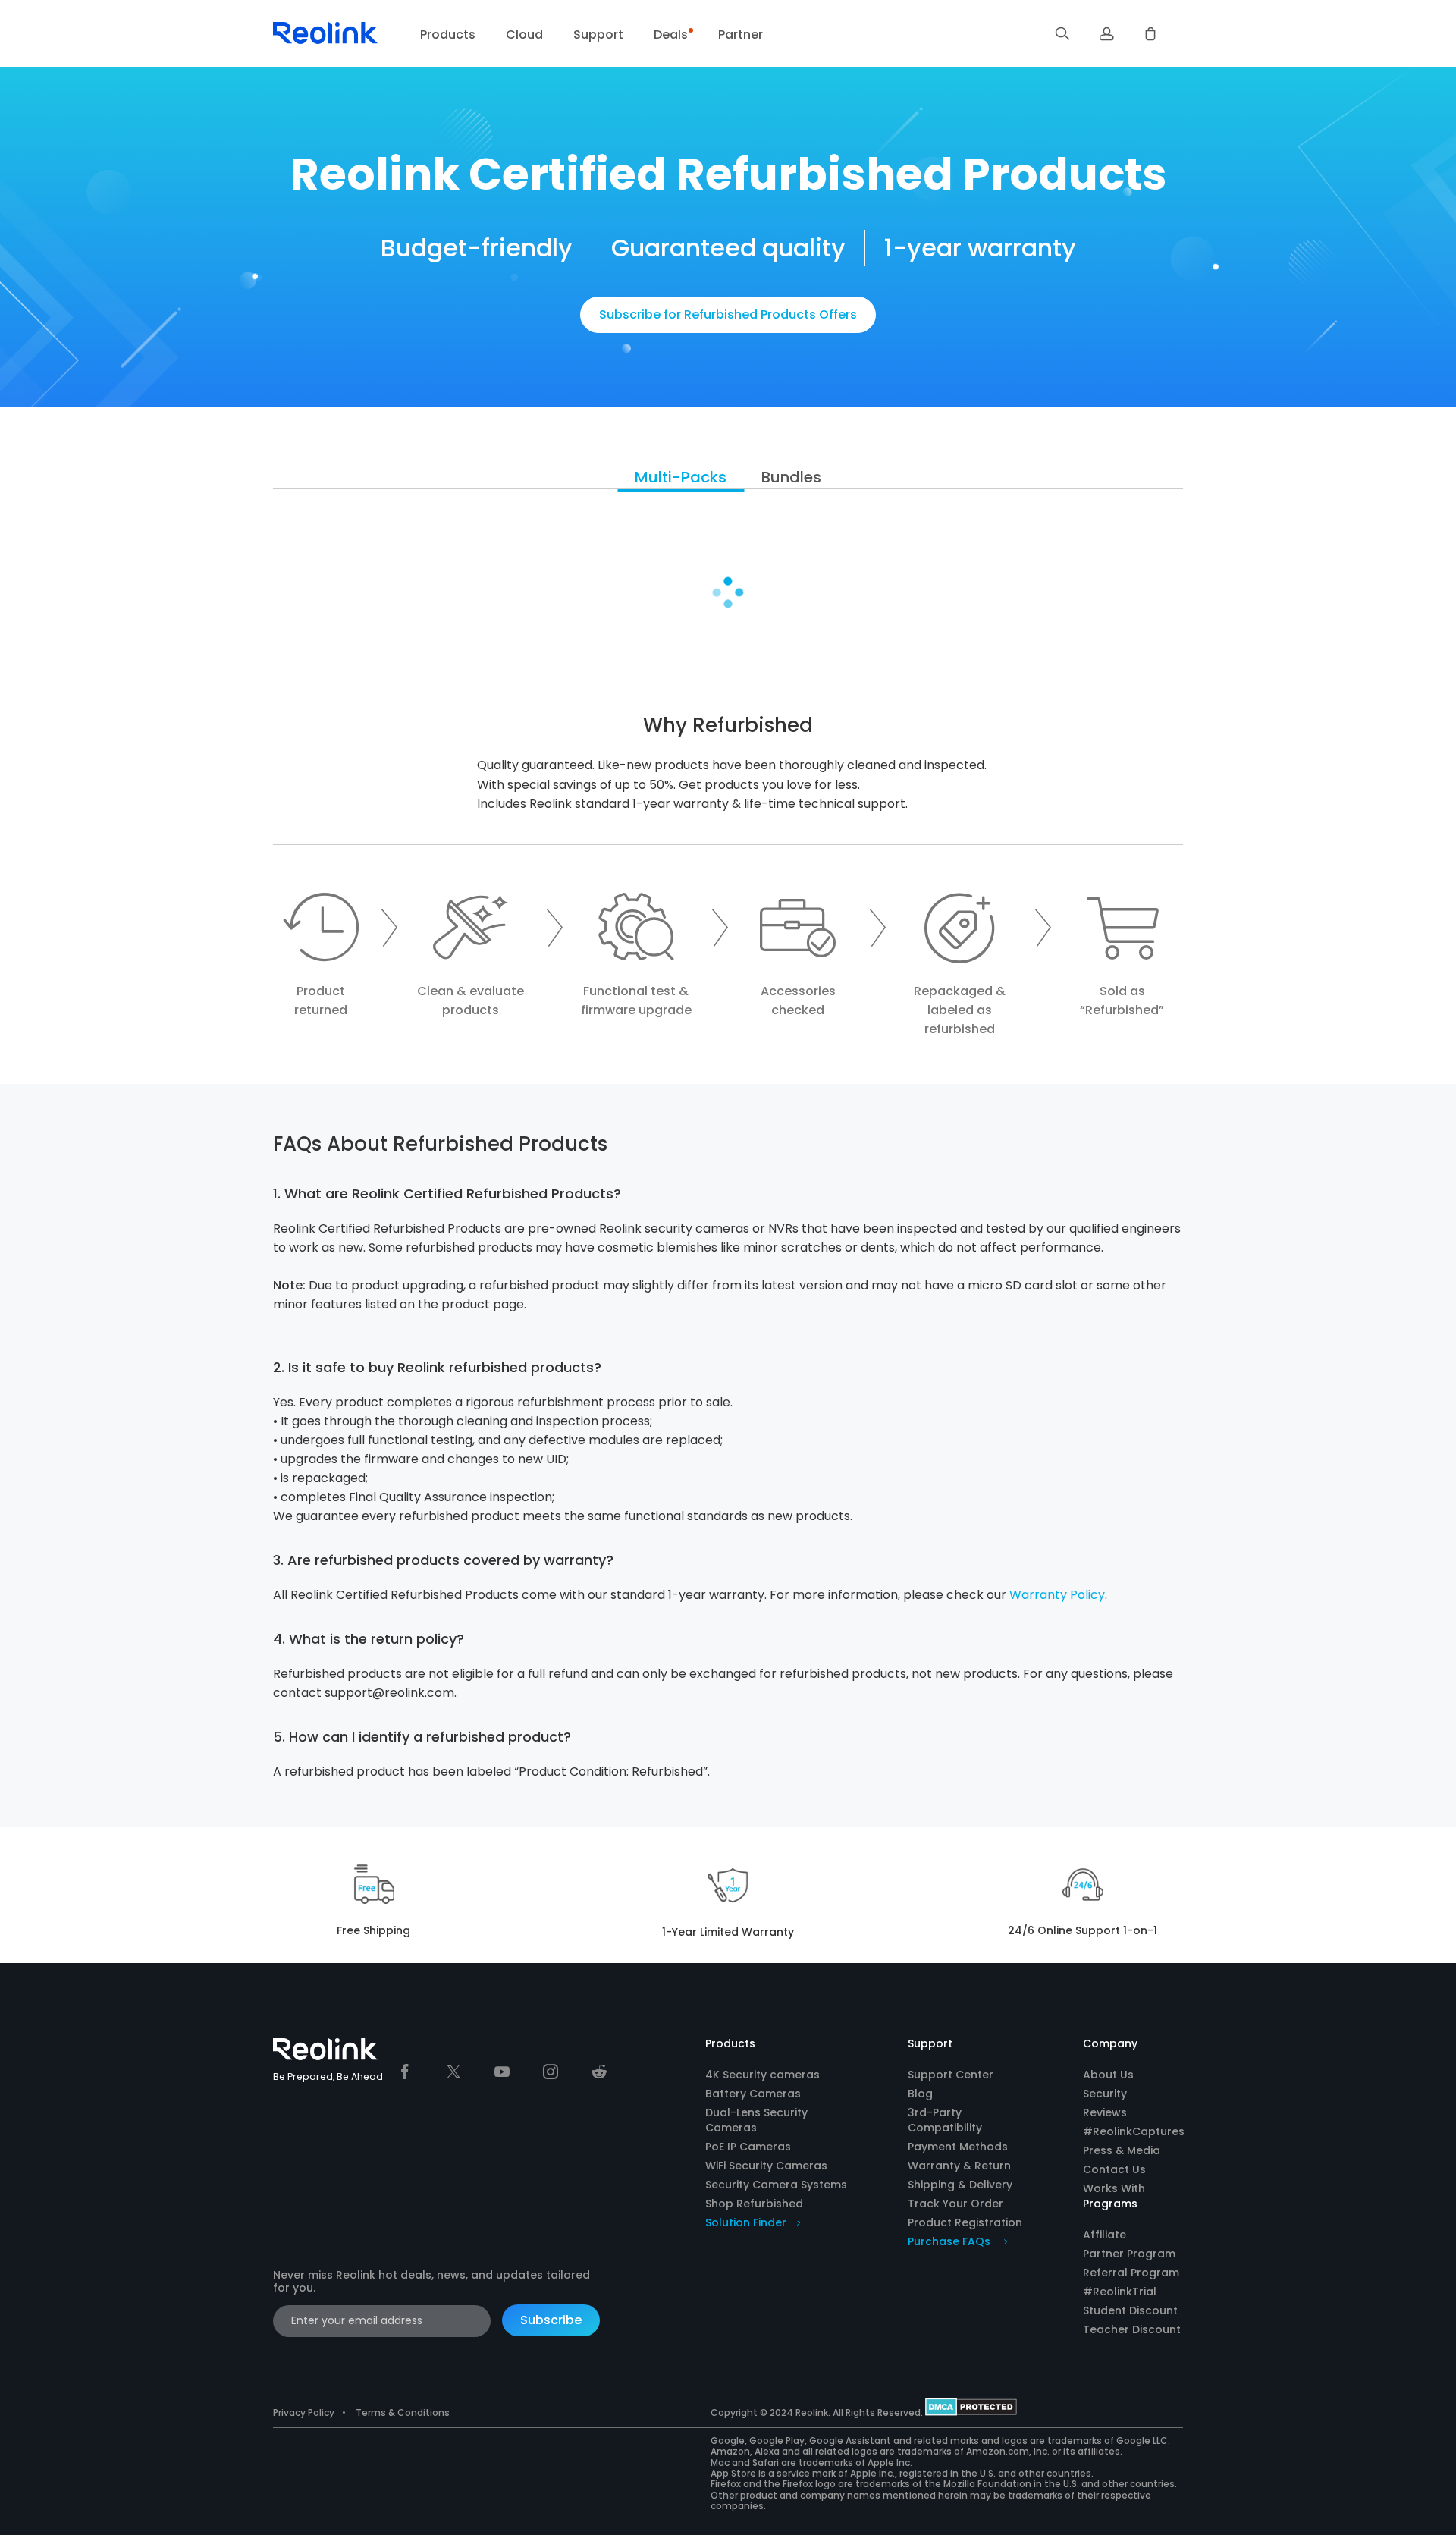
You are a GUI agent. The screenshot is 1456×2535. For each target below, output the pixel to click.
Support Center (951, 2075)
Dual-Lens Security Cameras (756, 2120)
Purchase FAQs (951, 2241)
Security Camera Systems (776, 2185)
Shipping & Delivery (960, 2185)
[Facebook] (405, 2072)
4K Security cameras (763, 2075)
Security (1105, 2094)
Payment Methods (958, 2147)
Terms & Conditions (403, 2412)
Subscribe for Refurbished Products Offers (728, 314)
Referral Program (1131, 2273)
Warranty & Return (959, 2166)
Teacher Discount (1132, 2329)
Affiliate (1105, 2235)
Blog (920, 2094)
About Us (1108, 2075)
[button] (1062, 33)
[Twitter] (453, 2072)
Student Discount (1130, 2310)
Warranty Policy (1057, 1595)
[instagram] (551, 2072)
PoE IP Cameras (748, 2147)
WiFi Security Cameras (766, 2166)
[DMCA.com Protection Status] (971, 2412)
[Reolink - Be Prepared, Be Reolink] (325, 42)
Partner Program (1129, 2254)
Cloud (524, 35)
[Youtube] (502, 2072)
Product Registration (965, 2222)
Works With (1114, 2188)
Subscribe (551, 2320)
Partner (741, 35)
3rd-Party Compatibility (945, 2120)
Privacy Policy (304, 2412)
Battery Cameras (753, 2094)
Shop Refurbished (754, 2204)
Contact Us (1114, 2169)
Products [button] (448, 35)
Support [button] (598, 35)
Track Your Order (955, 2204)
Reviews (1105, 2112)
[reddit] (599, 2072)
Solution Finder (746, 2222)
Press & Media (1122, 2150)
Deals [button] (671, 35)
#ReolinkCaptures (1134, 2131)
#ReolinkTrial (1120, 2292)
